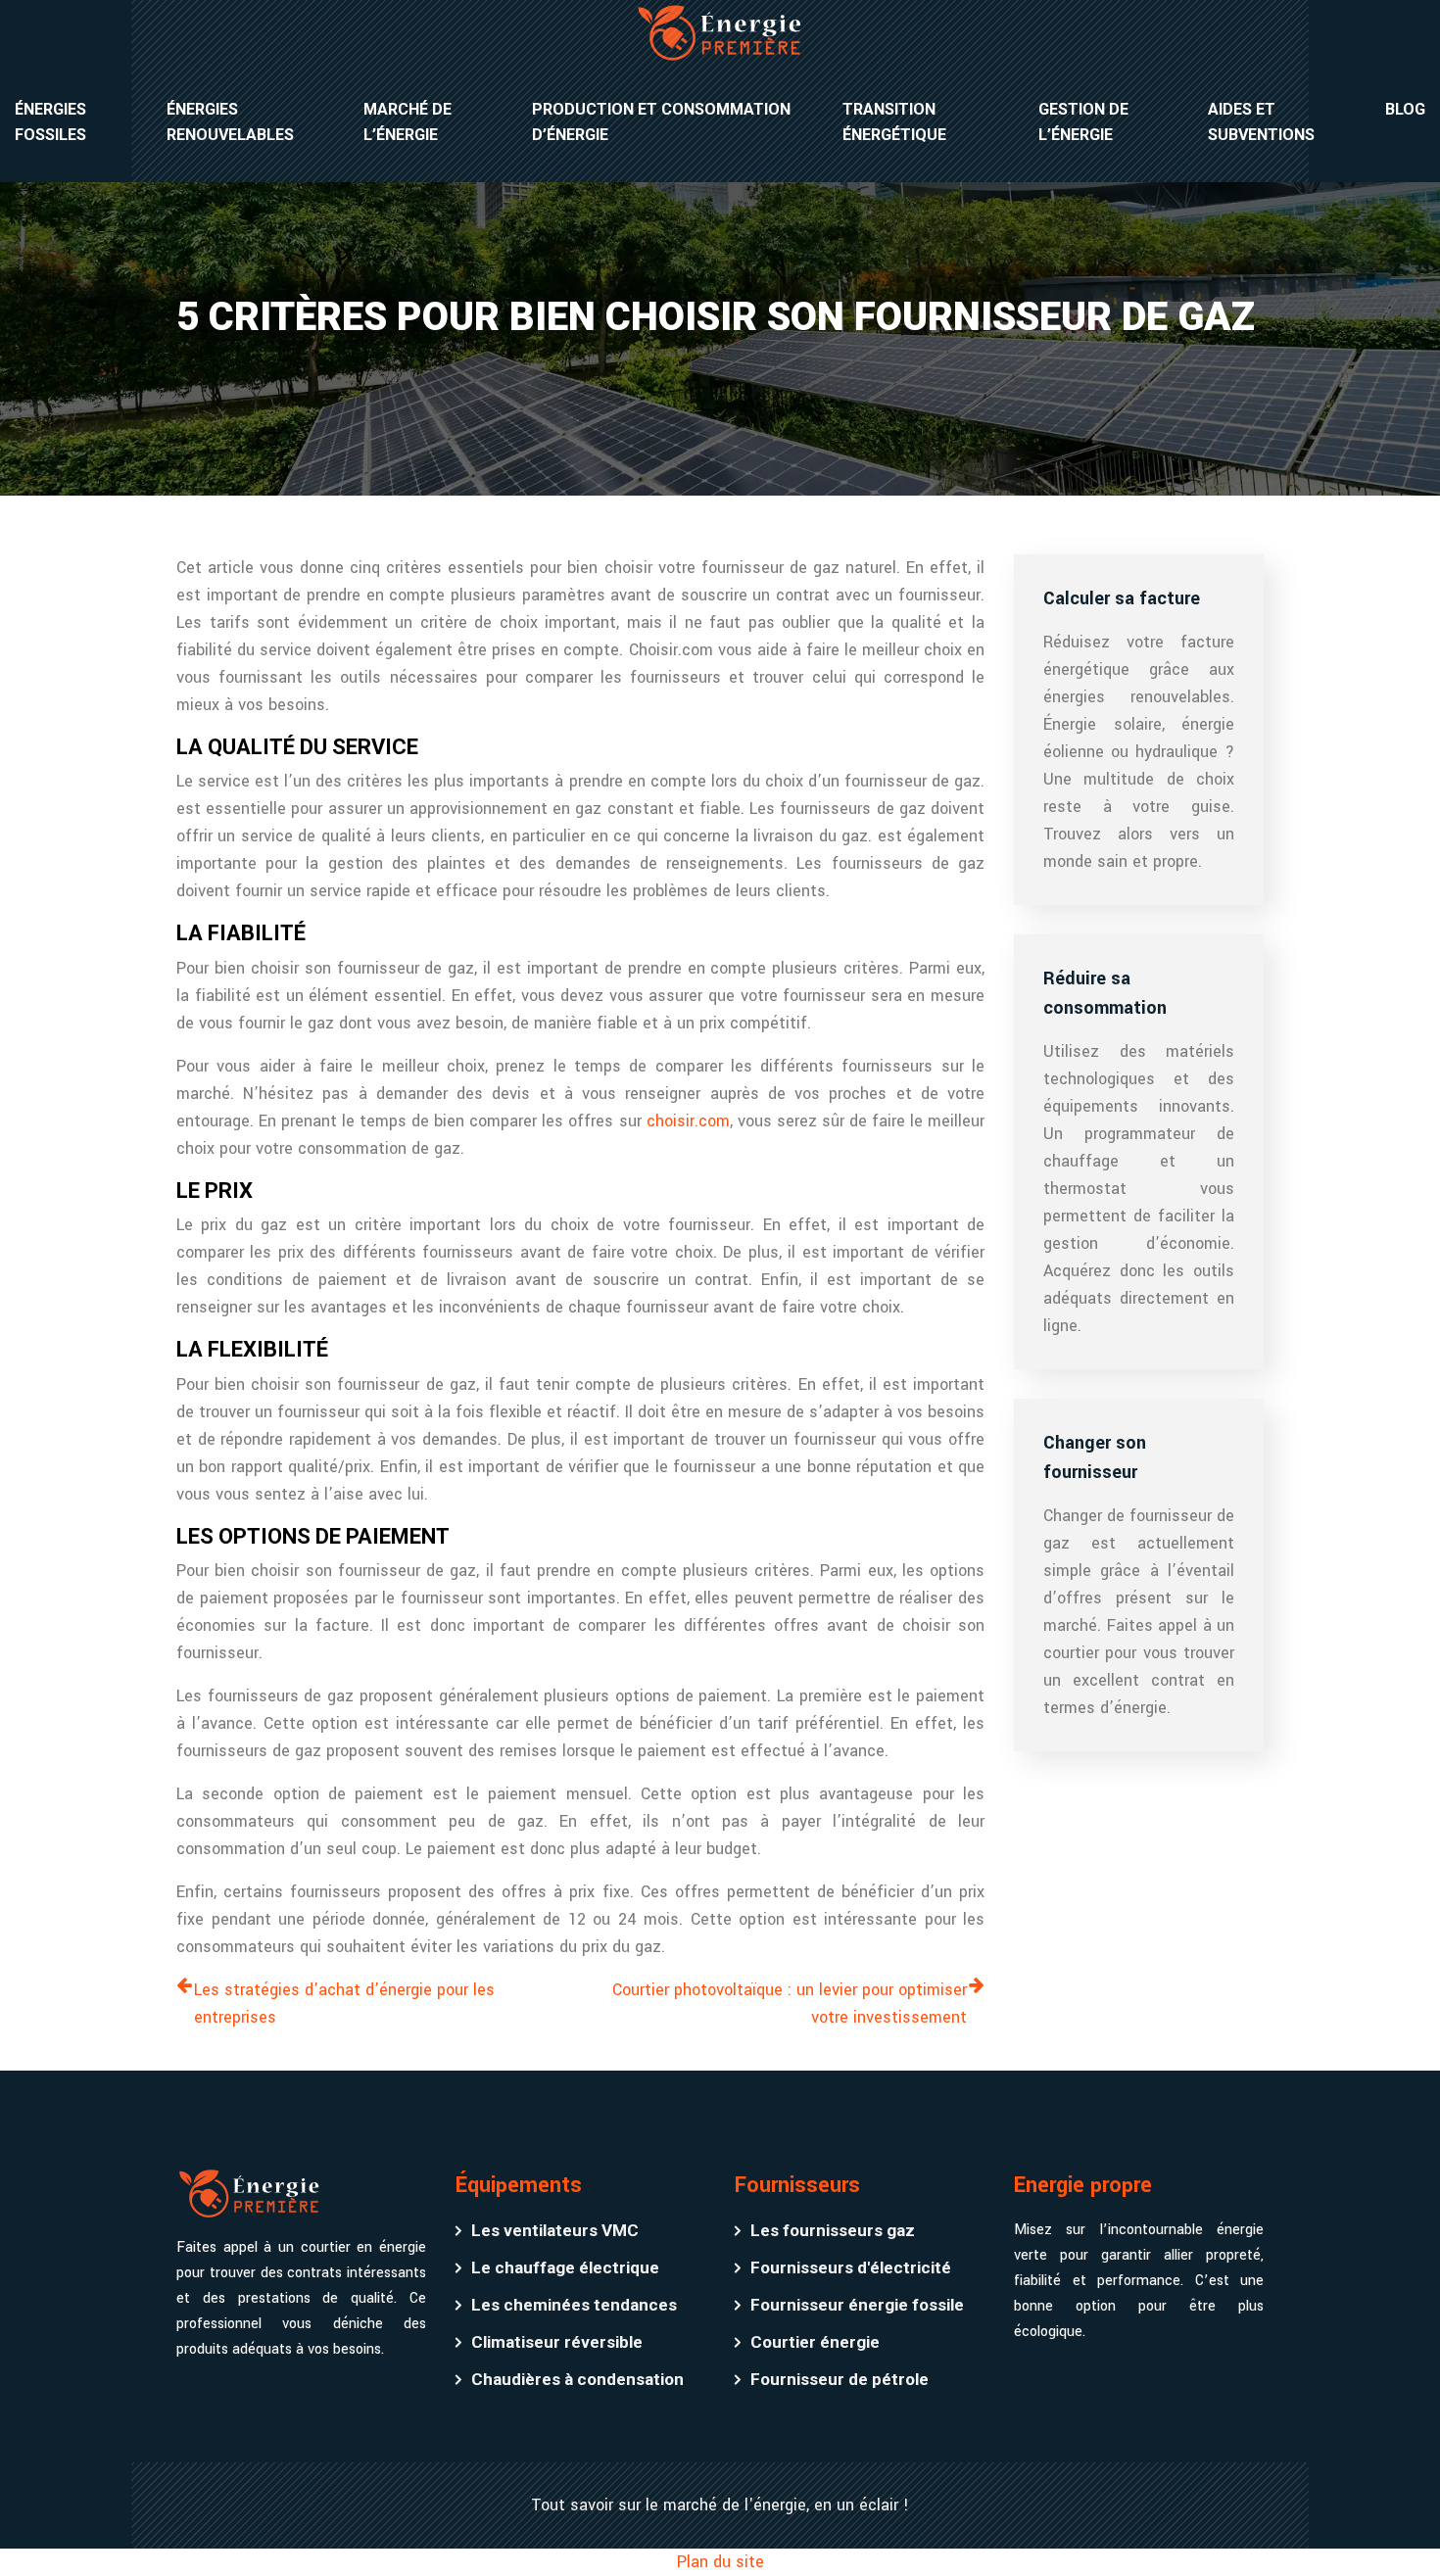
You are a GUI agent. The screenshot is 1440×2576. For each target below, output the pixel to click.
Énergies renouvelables (230, 122)
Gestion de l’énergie (1083, 122)
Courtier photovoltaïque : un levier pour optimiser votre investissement (790, 2004)
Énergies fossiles (50, 122)
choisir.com (688, 1121)
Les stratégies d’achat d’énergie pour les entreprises (344, 2004)
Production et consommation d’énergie (661, 122)
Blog (1405, 109)
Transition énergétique (894, 122)
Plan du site (720, 2562)
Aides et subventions (1261, 122)
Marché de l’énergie (408, 122)
